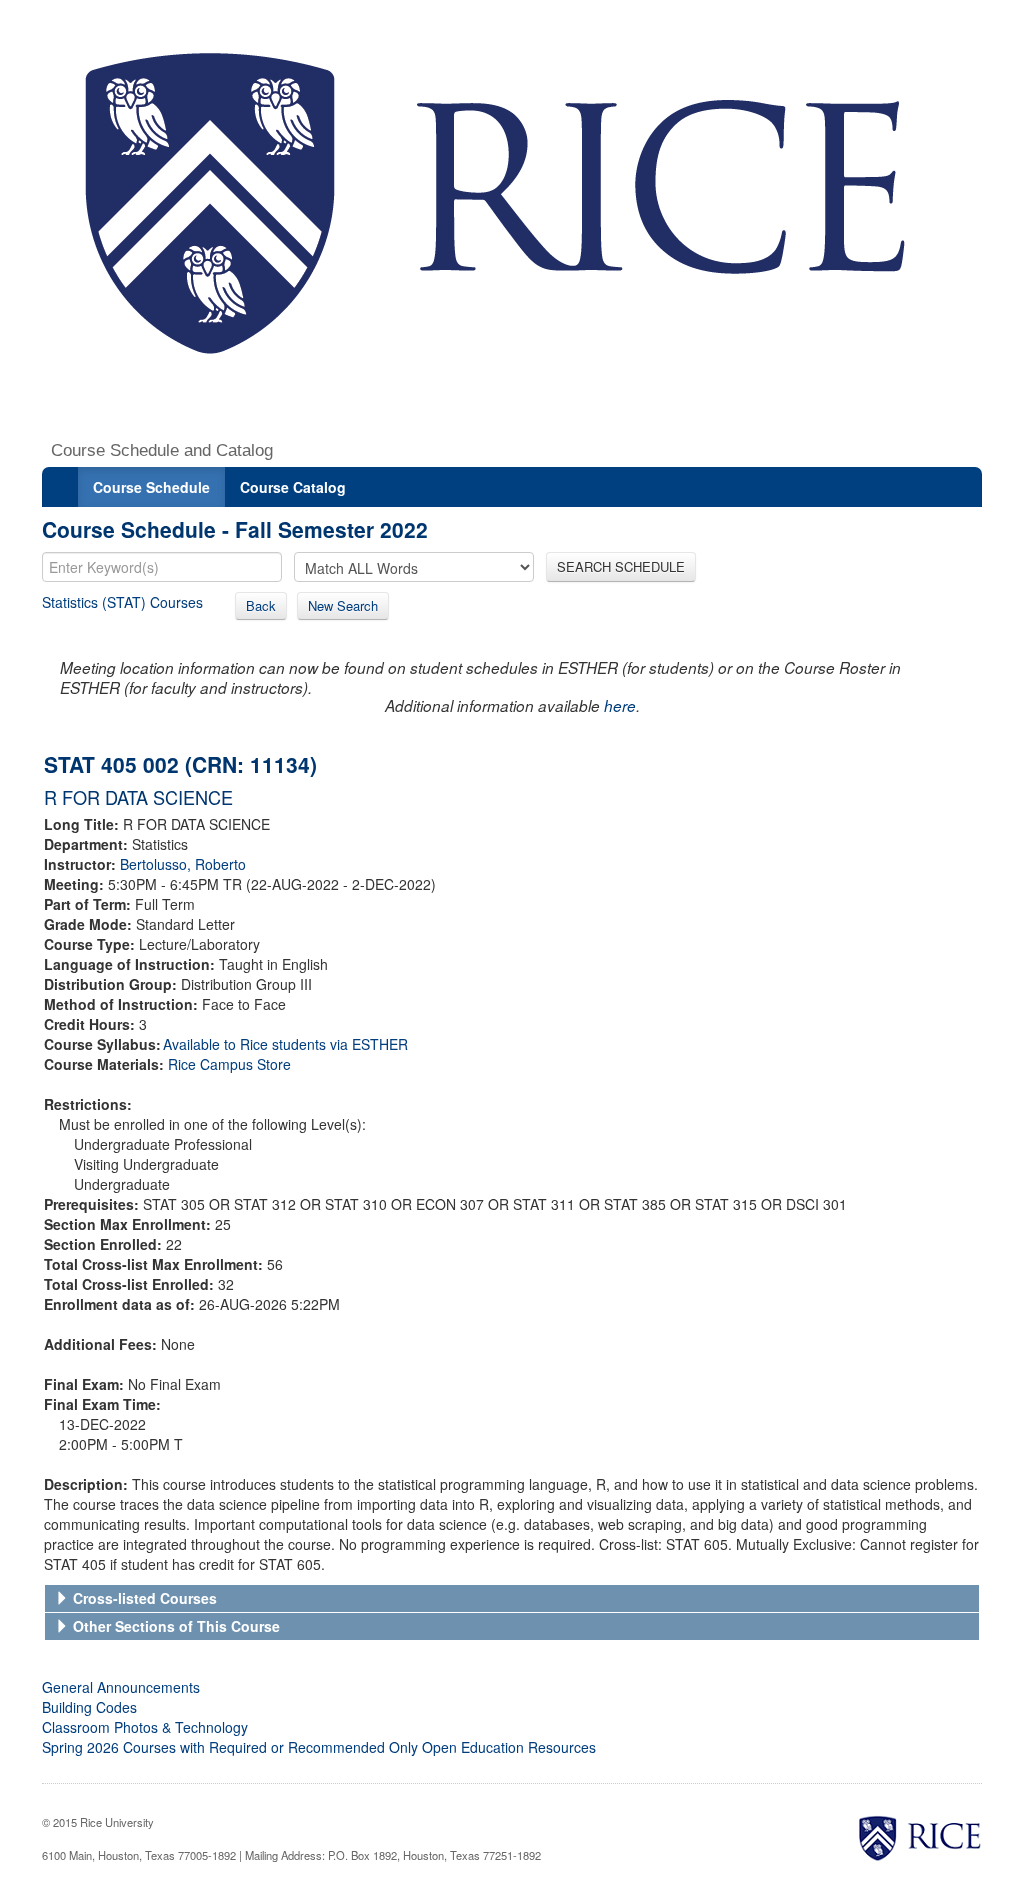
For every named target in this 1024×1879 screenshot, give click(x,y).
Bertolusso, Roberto (183, 864)
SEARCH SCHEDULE (621, 566)
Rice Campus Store (229, 1064)
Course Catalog (293, 487)
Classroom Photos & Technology (145, 1727)
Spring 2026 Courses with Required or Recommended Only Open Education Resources (319, 1747)
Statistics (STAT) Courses (122, 602)
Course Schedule (151, 487)
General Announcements (121, 1687)
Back (261, 605)
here (620, 705)
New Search (343, 605)
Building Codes (89, 1707)
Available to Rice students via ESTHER (285, 1044)
